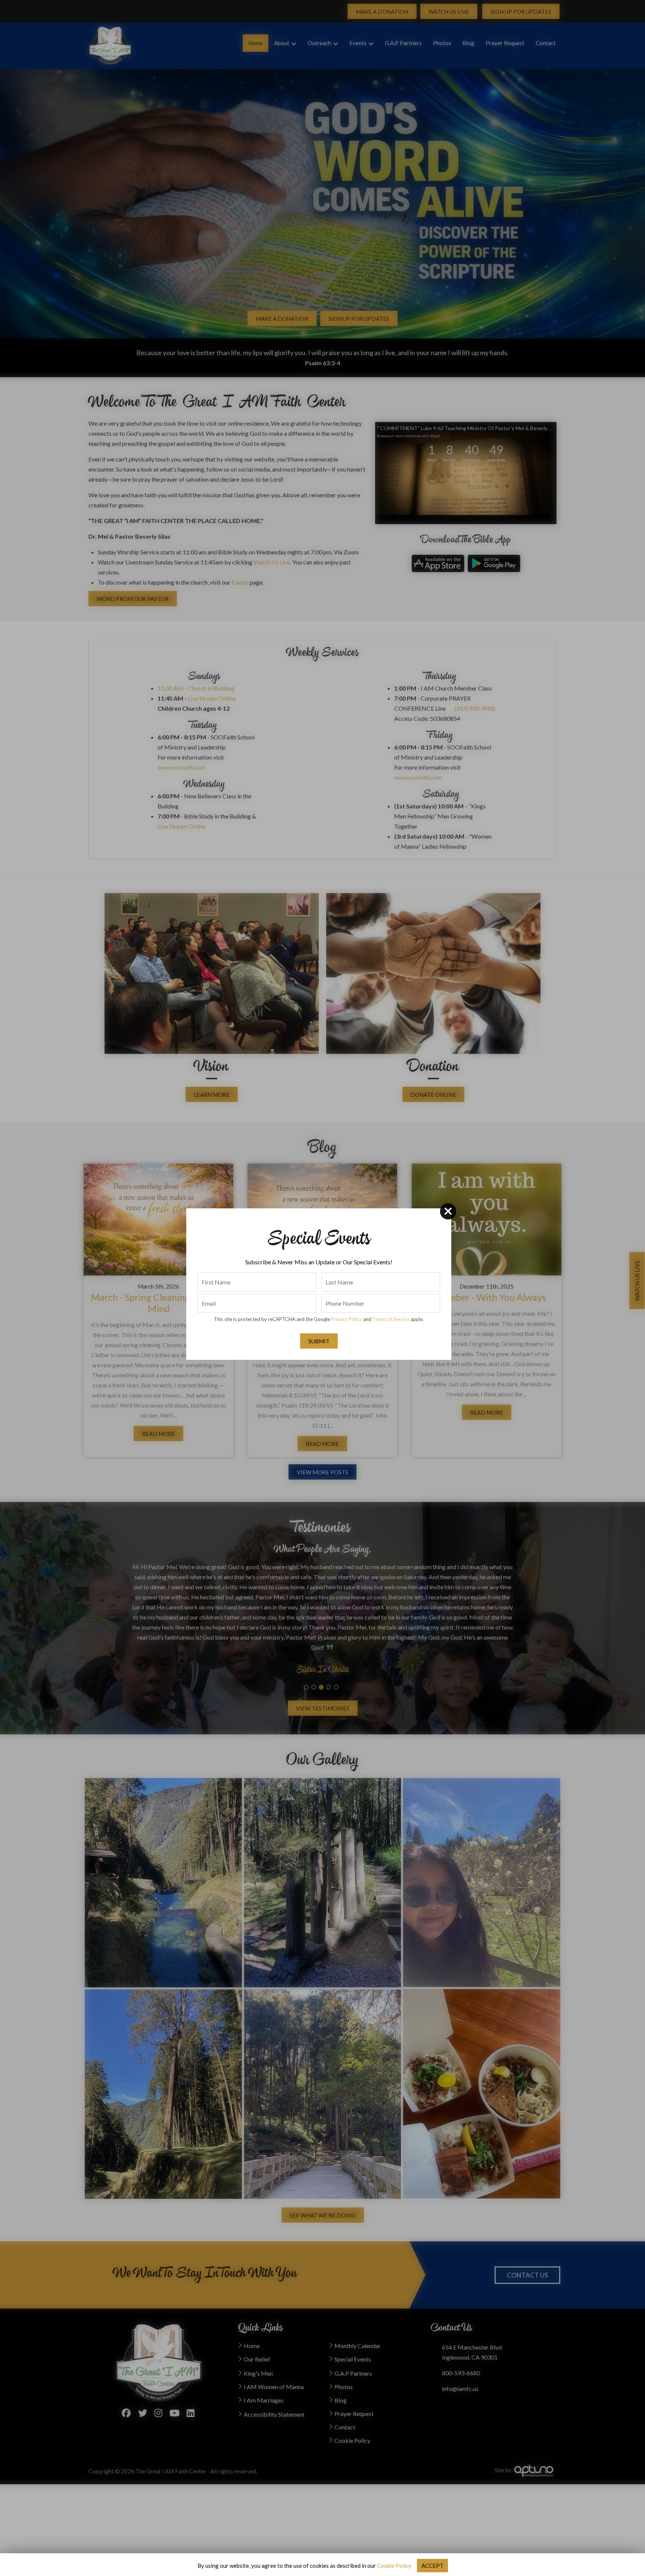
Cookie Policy (394, 2566)
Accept (432, 2566)
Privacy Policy (347, 1319)
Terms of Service (391, 1319)
